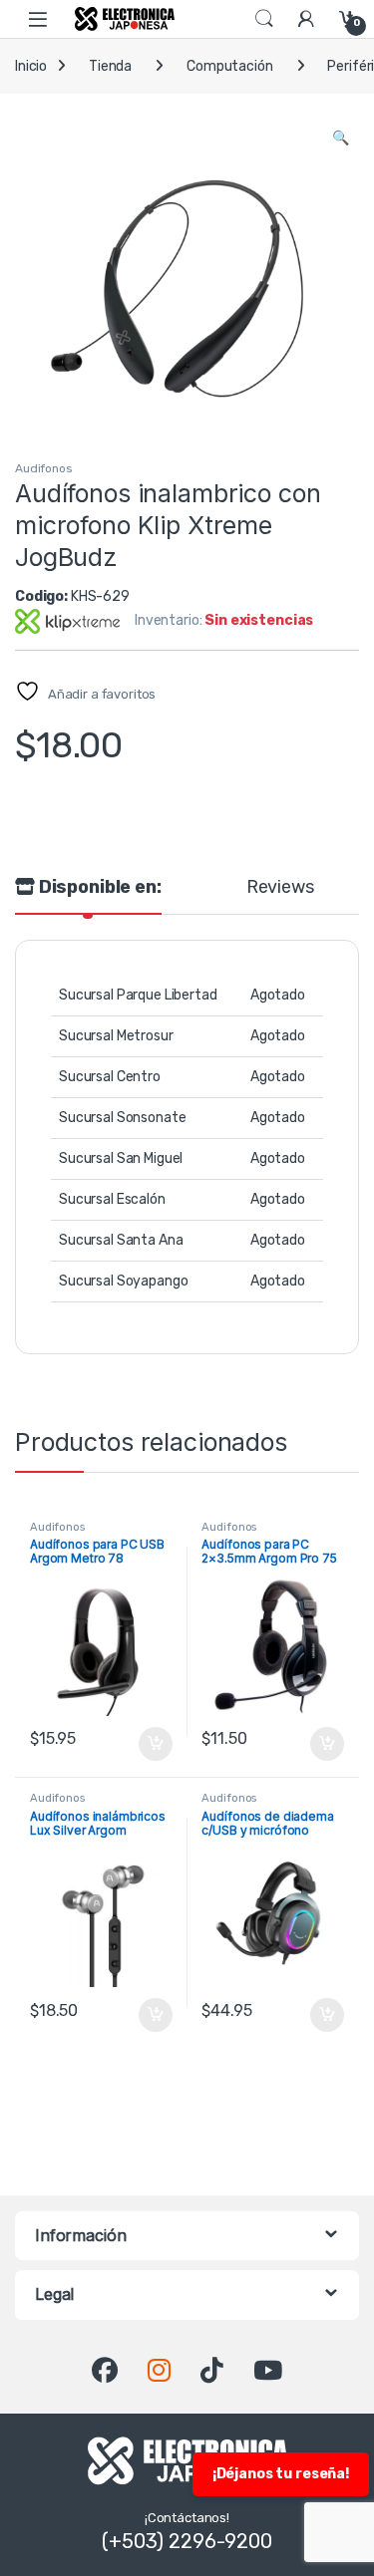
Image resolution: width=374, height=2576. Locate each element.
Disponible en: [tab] (98, 888)
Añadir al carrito (151, 1744)
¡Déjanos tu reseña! (281, 2474)
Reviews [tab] (280, 888)
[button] (341, 139)
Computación (229, 66)
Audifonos (43, 468)
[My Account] (306, 18)
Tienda (110, 66)
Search (264, 19)
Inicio (31, 66)
